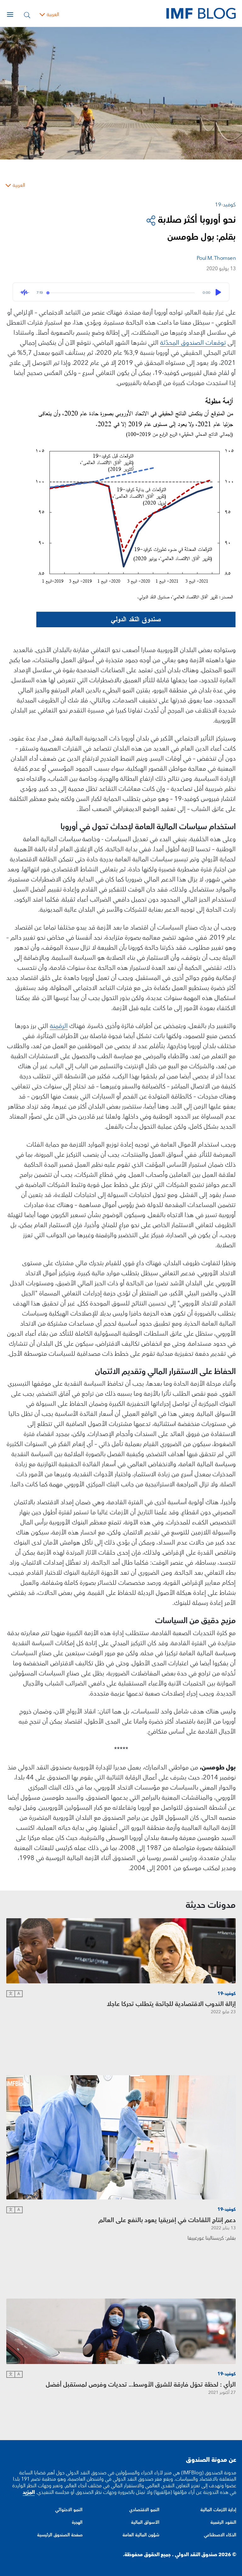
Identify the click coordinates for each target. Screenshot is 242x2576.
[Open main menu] (10, 14)
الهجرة (77, 2523)
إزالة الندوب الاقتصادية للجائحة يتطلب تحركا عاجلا (171, 2004)
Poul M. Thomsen (216, 258)
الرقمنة (59, 1026)
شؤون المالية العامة (141, 2535)
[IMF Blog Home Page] (201, 13)
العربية (53, 14)
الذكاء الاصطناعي (220, 2535)
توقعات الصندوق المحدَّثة (193, 343)
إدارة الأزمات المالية (218, 2510)
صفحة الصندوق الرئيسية (60, 2535)
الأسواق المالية (145, 2523)
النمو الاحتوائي (69, 2510)
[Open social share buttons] (151, 220)
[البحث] (27, 14)
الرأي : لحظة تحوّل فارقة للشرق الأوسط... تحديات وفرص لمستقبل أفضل (141, 2385)
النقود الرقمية (223, 2523)
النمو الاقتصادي (144, 2510)
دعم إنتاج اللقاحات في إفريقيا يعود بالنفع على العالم (167, 2220)
